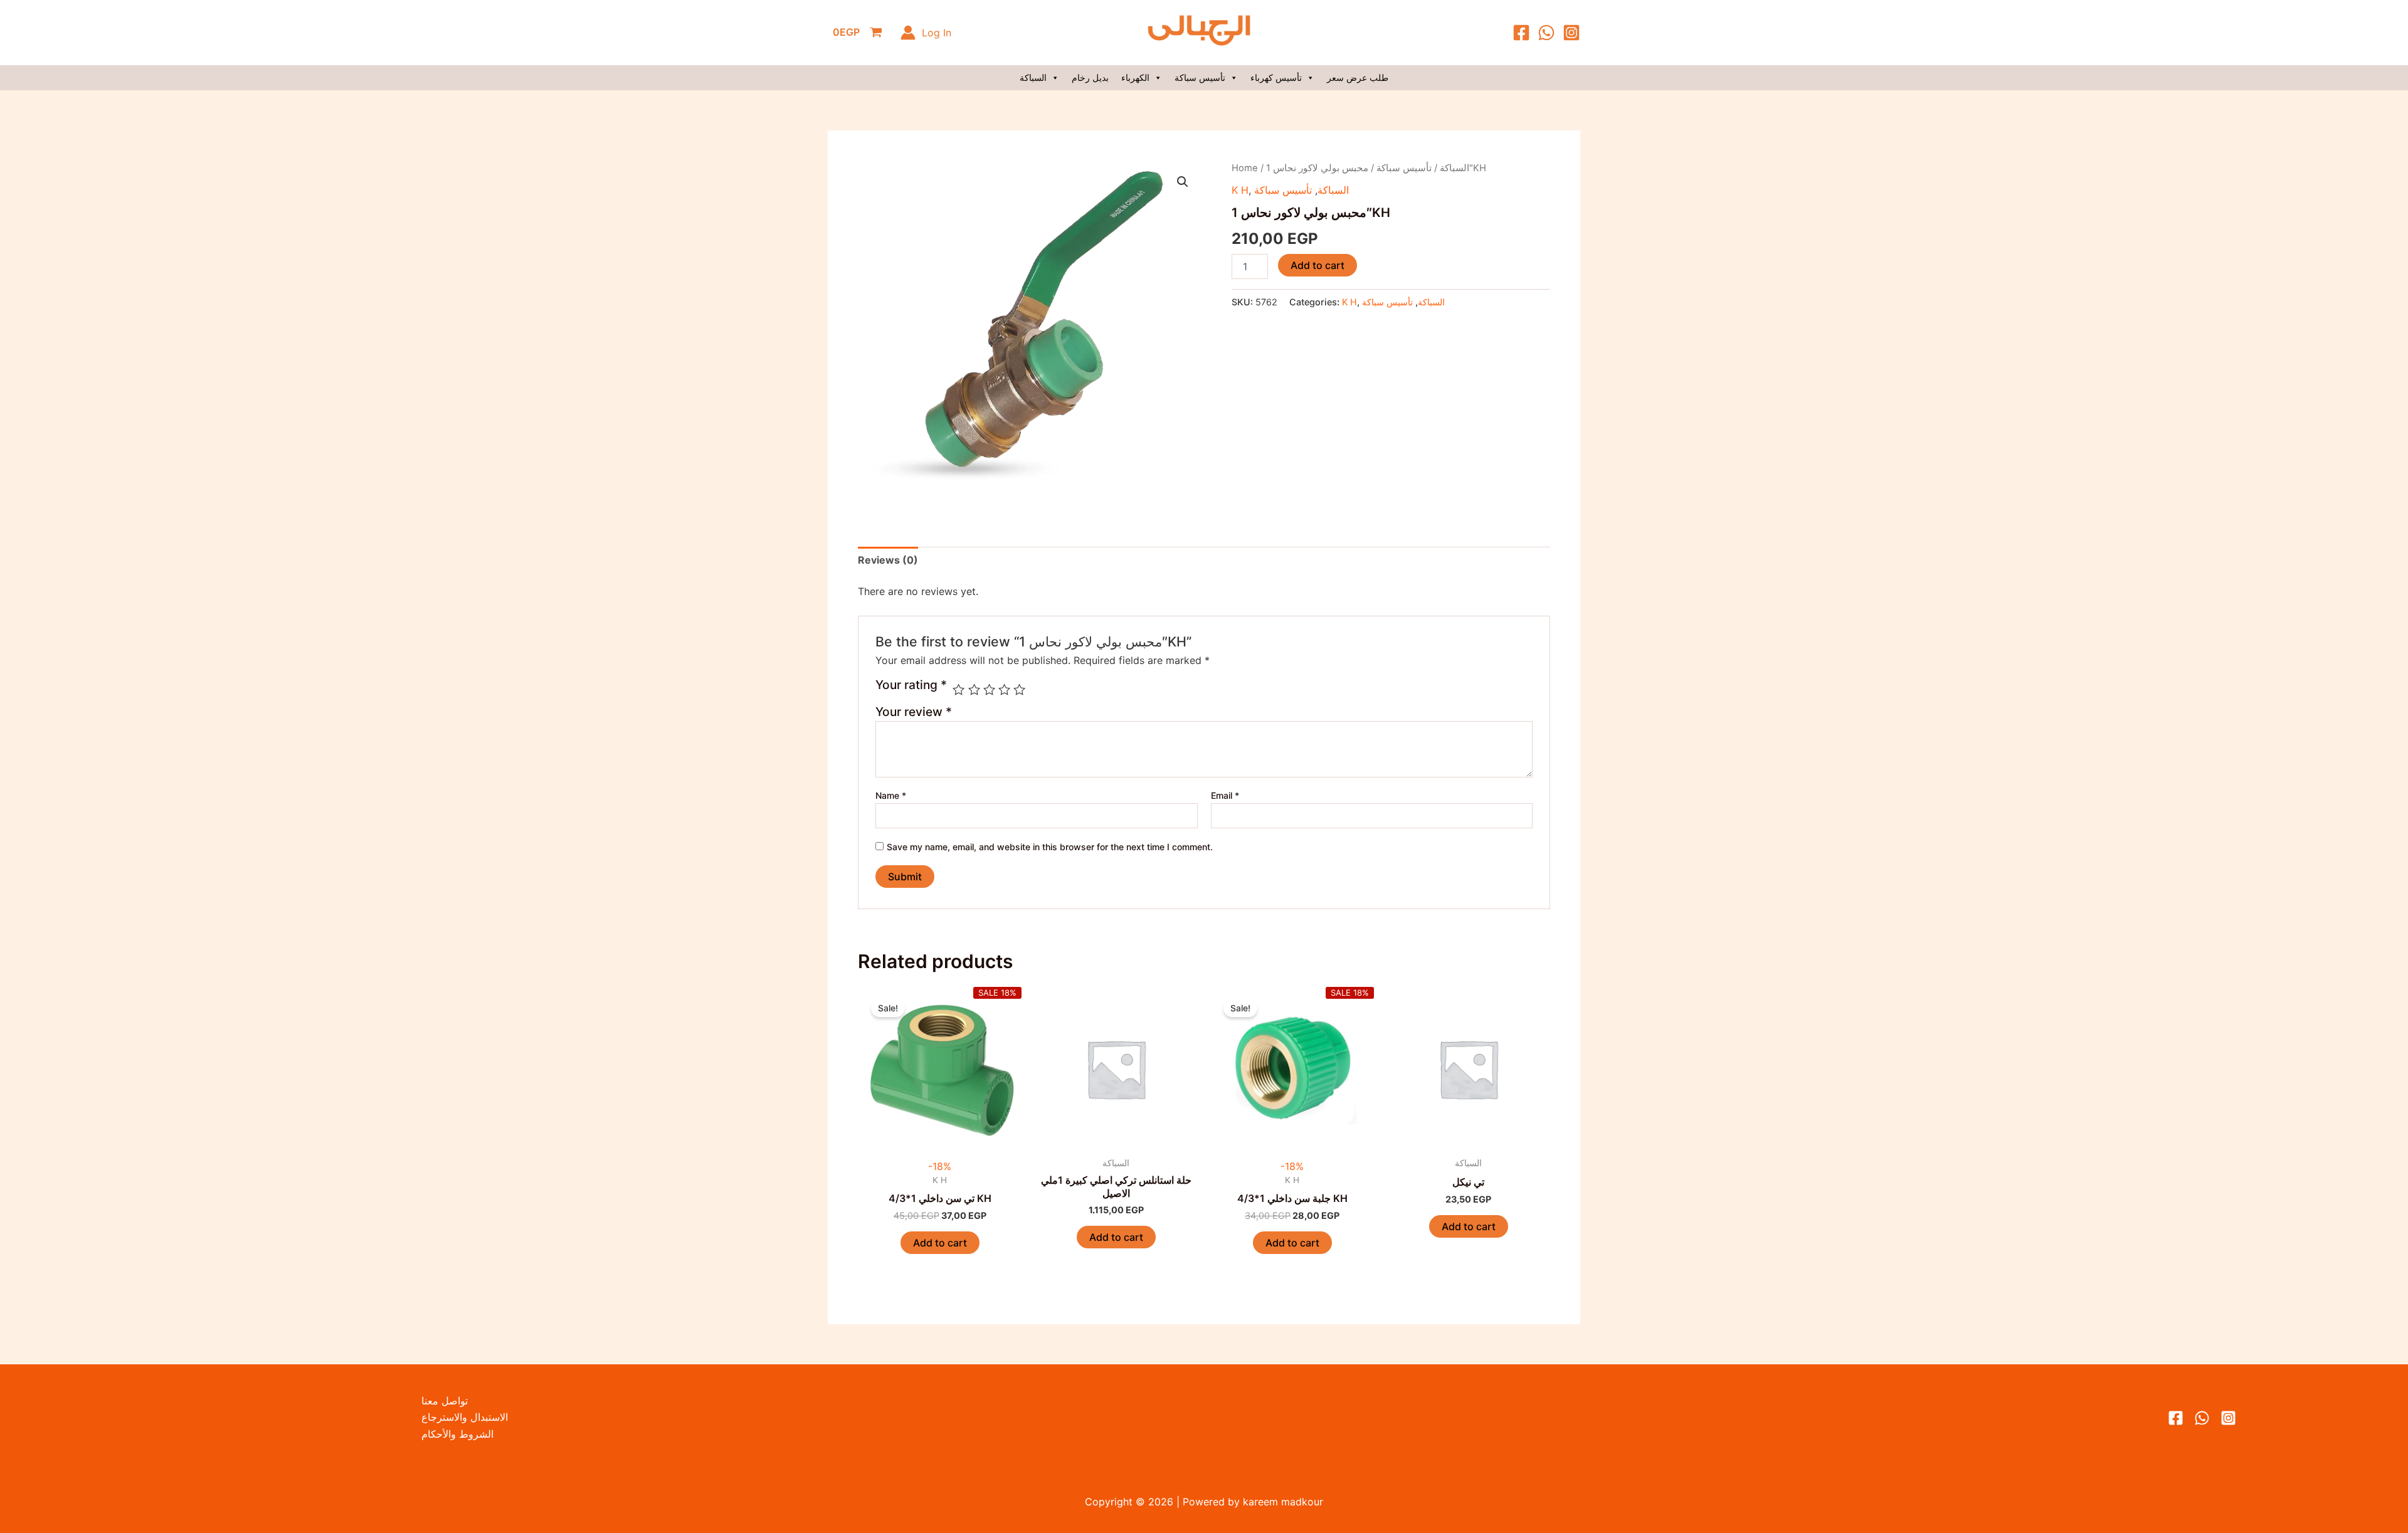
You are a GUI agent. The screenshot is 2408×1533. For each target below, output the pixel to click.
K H (1240, 190)
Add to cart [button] (940, 1243)
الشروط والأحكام (457, 1434)
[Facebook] (1521, 33)
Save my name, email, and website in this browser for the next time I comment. (1050, 847)
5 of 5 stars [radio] (1019, 689)
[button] (1183, 182)
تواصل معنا (445, 1401)
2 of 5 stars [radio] (974, 689)
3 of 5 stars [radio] (989, 689)
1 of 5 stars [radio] (958, 689)
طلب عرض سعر (1358, 77)
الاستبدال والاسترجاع (465, 1417)
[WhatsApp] (1546, 33)
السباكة (1033, 77)
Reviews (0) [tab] (888, 560)
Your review (914, 712)
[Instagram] (1571, 33)
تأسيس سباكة (1200, 77)
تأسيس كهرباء (1276, 77)
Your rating (911, 685)
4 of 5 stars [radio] (1004, 689)
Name (891, 795)
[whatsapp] (2202, 1418)
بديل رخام (1090, 77)
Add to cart (1318, 265)
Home (1245, 168)
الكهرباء (1135, 77)
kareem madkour (1281, 1502)
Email (1225, 795)
